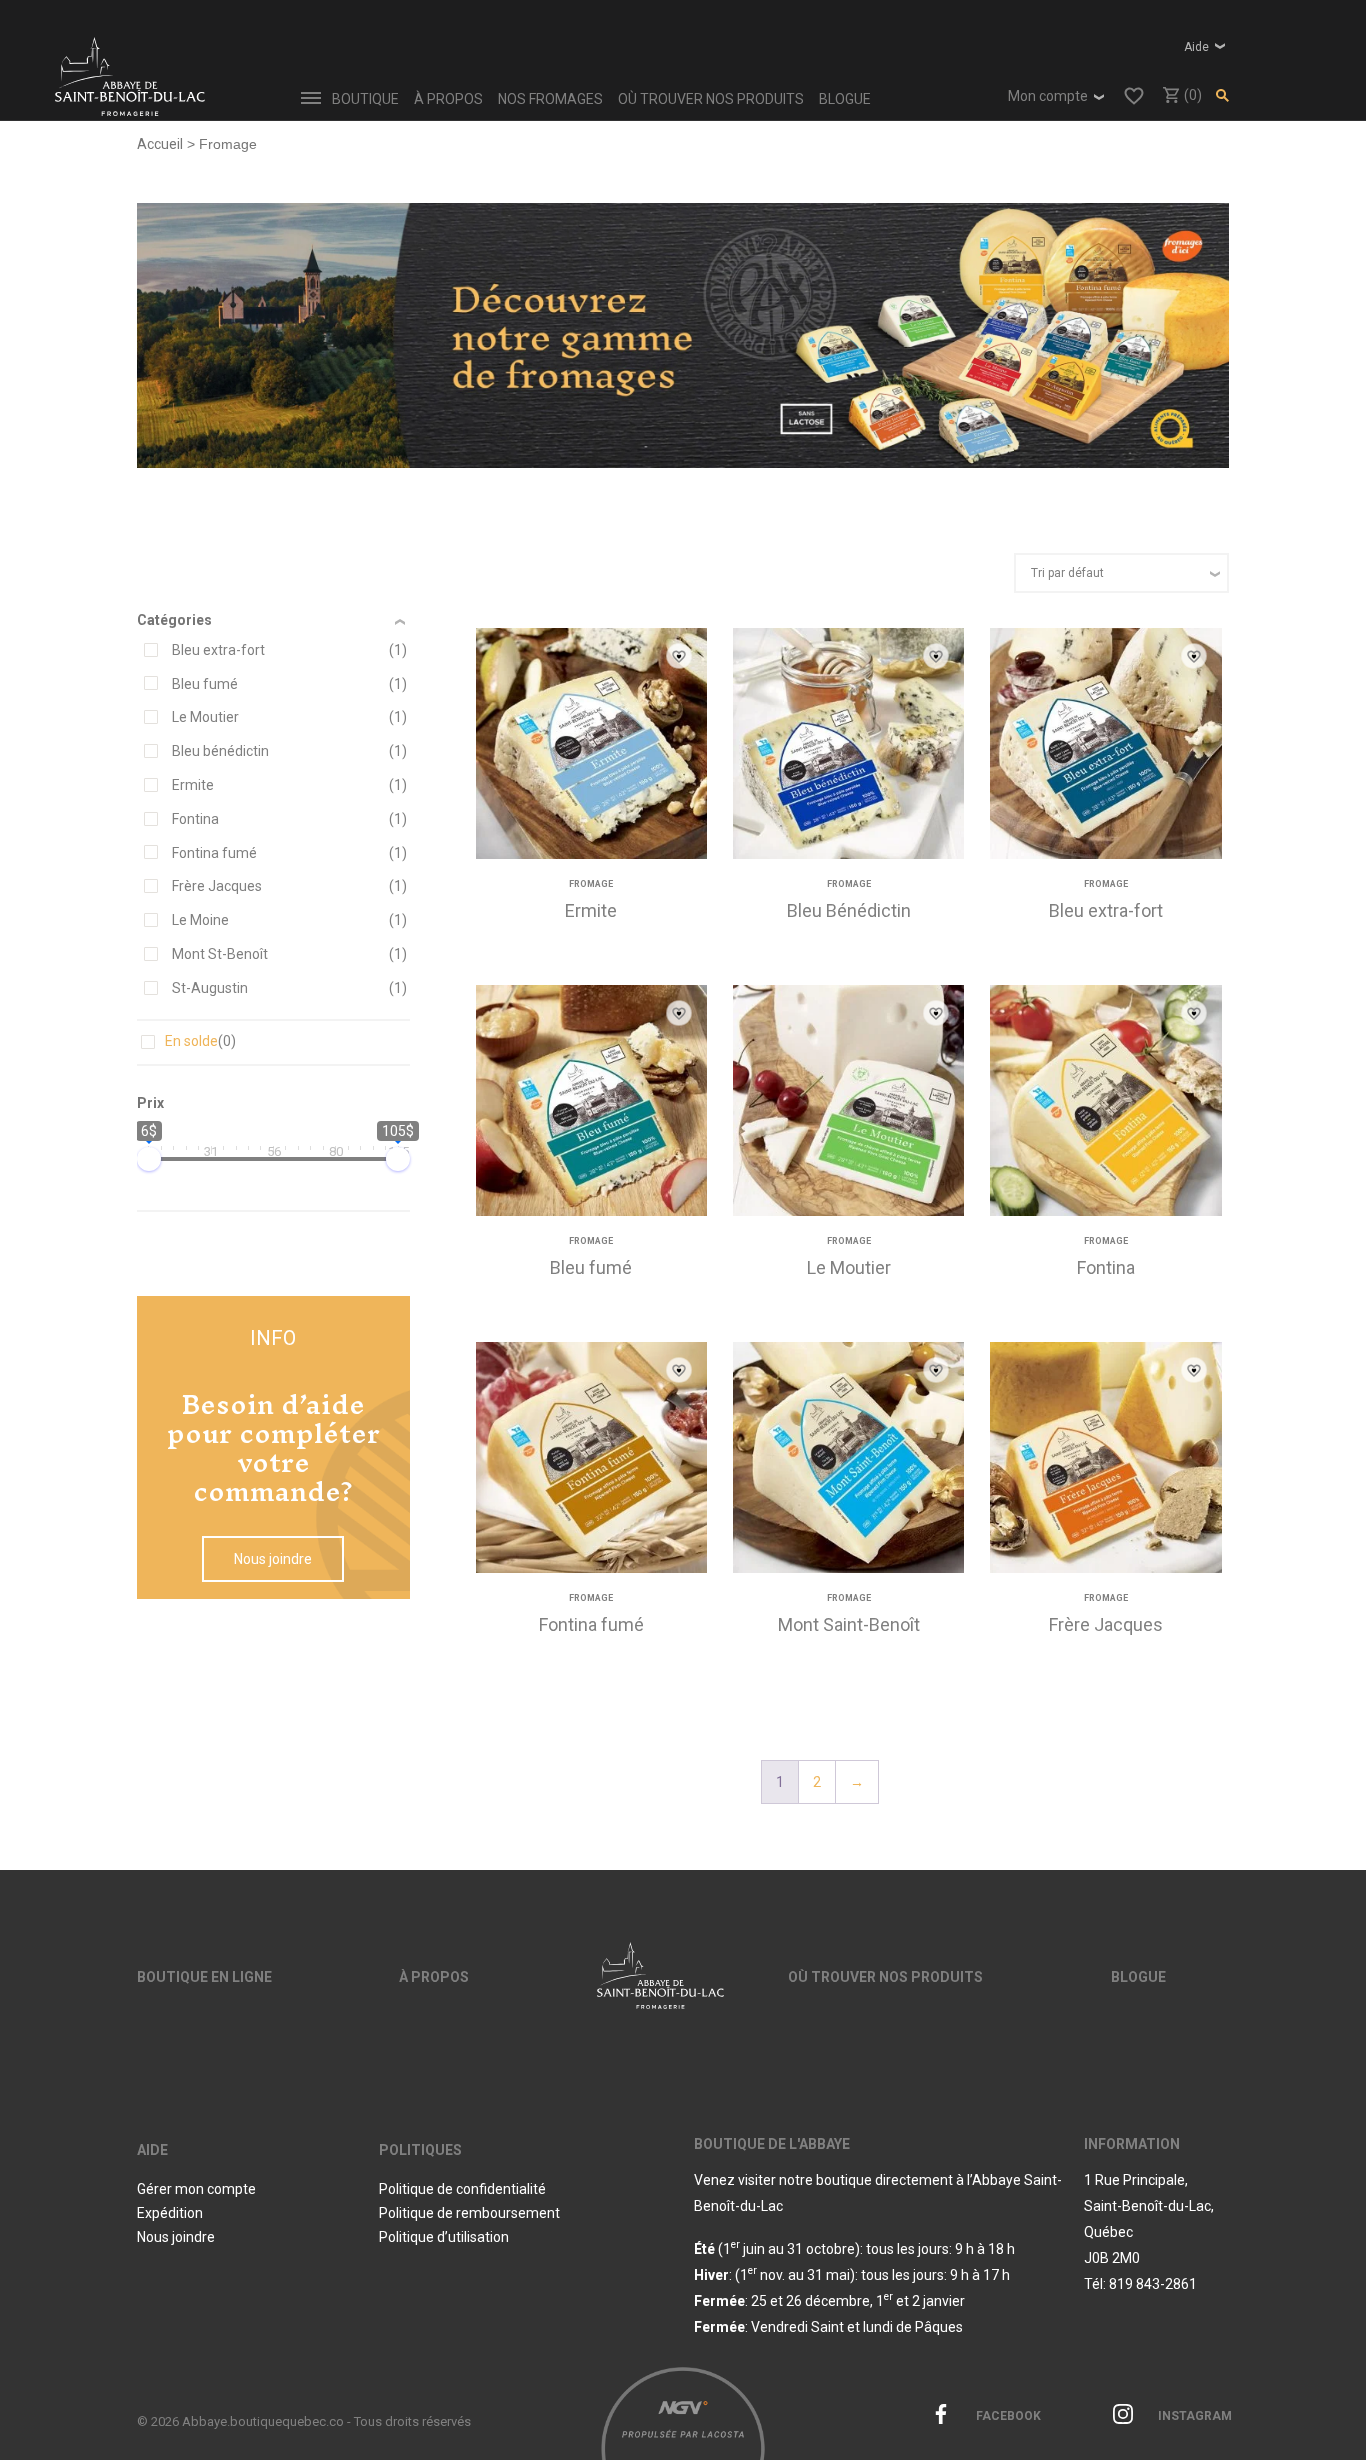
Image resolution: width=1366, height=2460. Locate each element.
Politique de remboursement (469, 2213)
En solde (200, 1041)
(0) (1191, 95)
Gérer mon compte (196, 2189)
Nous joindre (273, 1559)
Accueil (160, 144)
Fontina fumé (214, 853)
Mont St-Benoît (220, 954)
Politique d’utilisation (444, 2237)
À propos (448, 99)
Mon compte (1048, 96)
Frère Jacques (217, 886)
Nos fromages (550, 99)
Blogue (845, 99)
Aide (1196, 47)
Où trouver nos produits (711, 99)
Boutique (365, 99)
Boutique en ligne (204, 1977)
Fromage (591, 884)
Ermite (193, 785)
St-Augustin (210, 988)
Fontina (195, 819)
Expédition (170, 2213)
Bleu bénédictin (220, 751)
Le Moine (200, 920)
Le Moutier (205, 717)
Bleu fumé (205, 684)
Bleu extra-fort (218, 650)
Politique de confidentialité (462, 2189)
